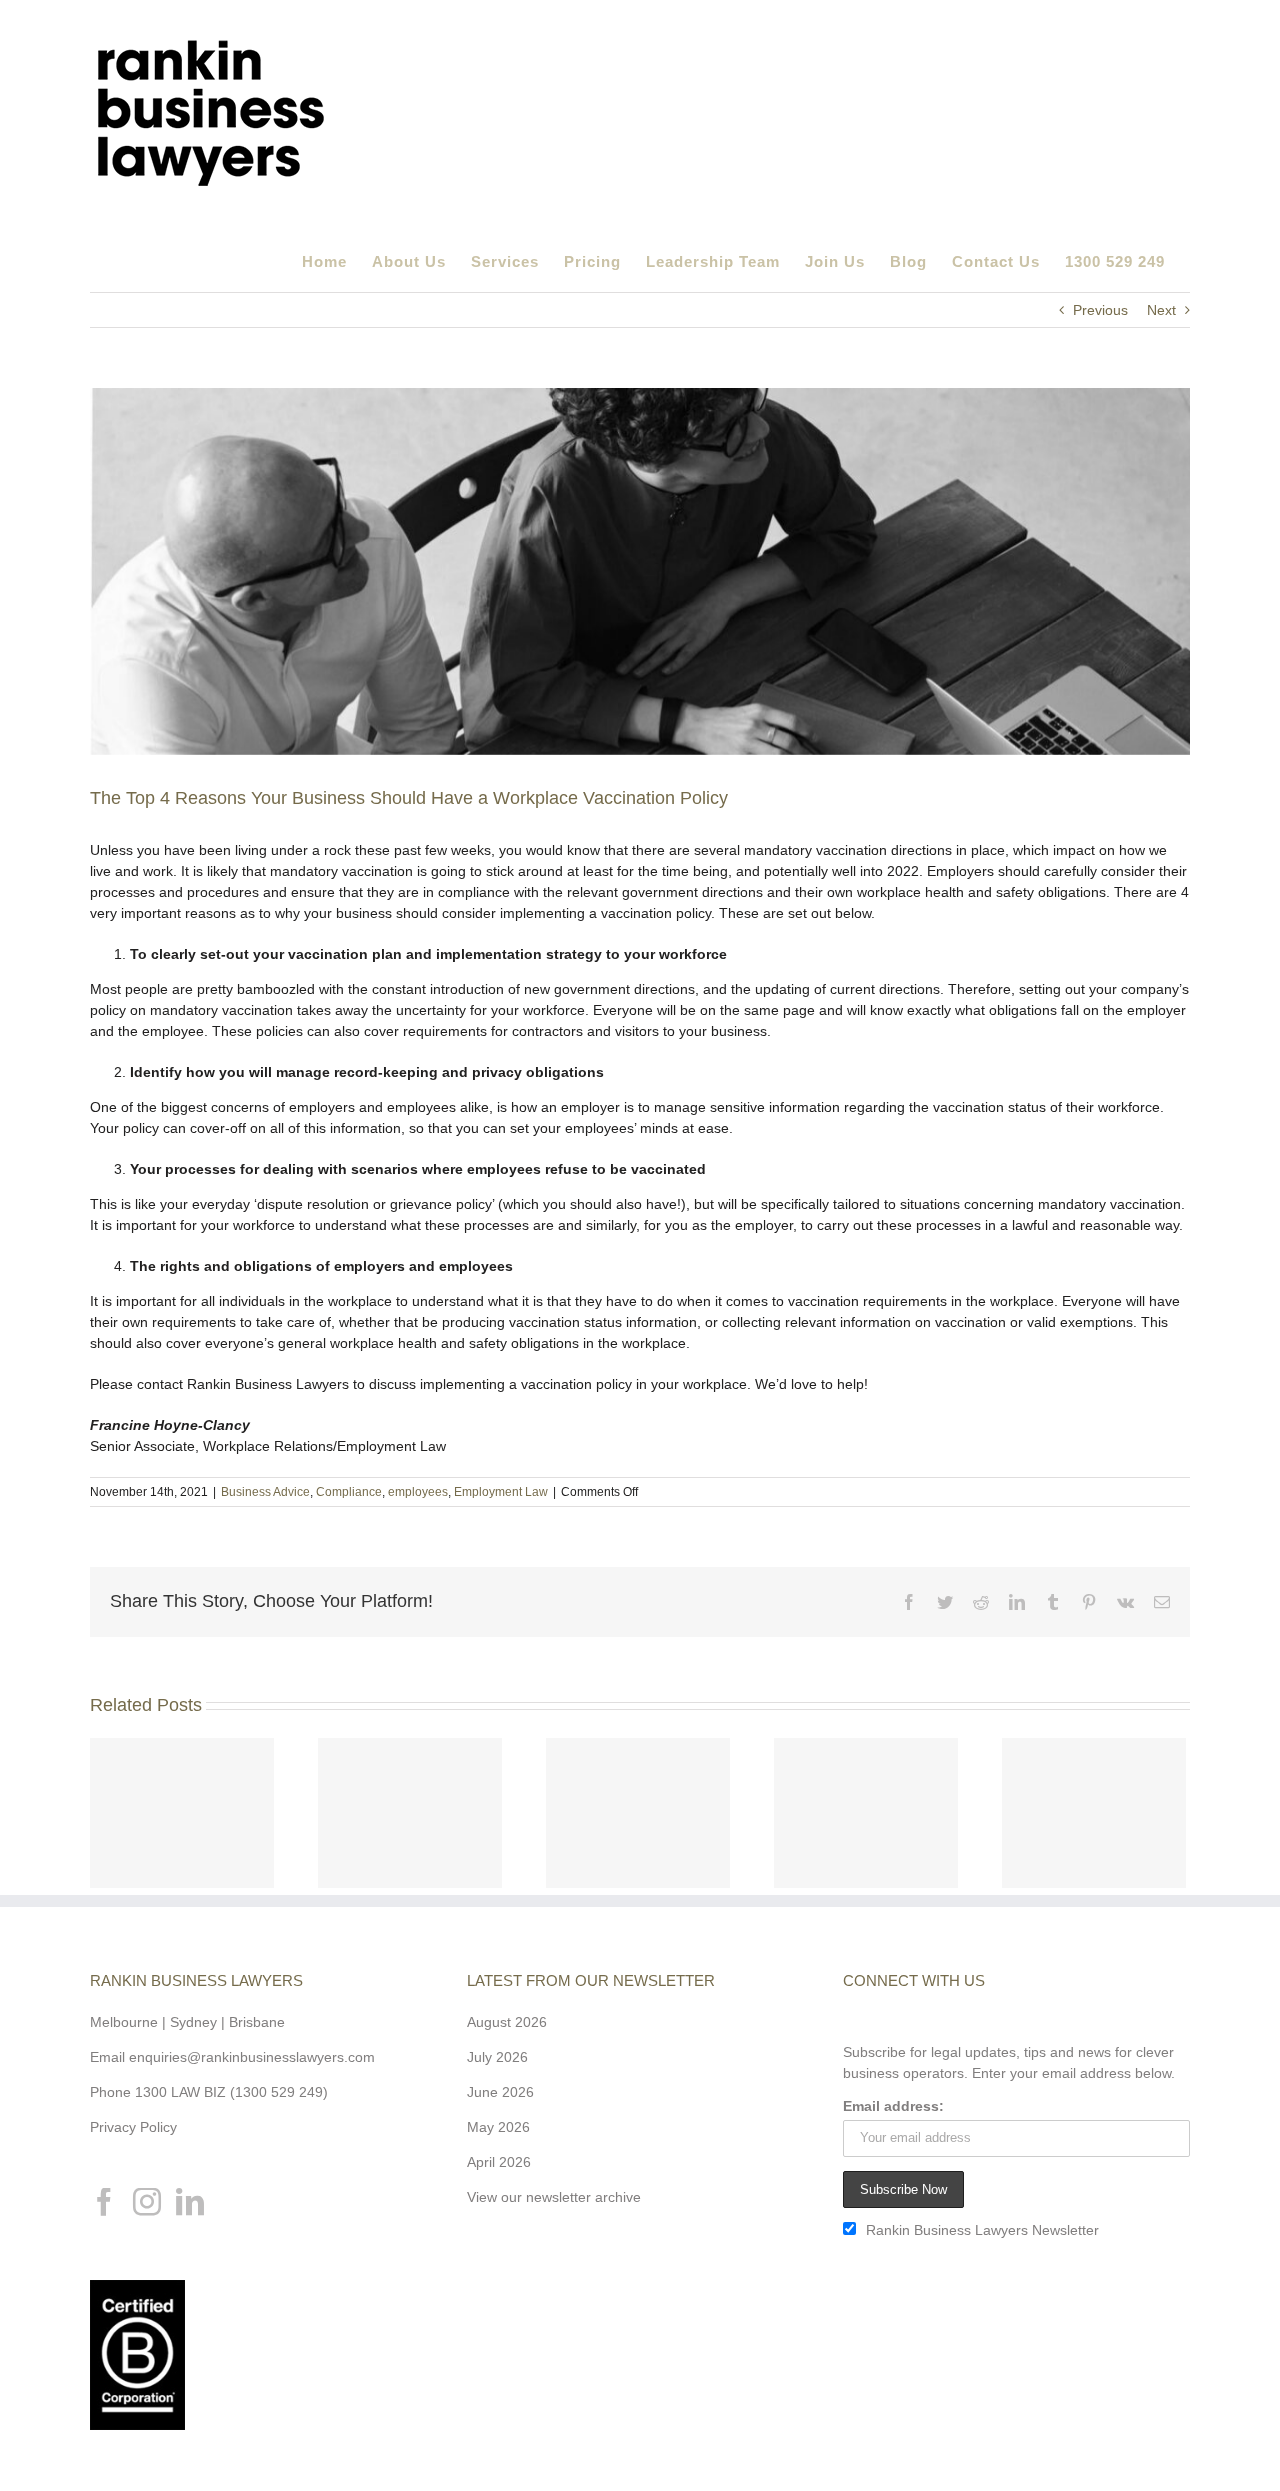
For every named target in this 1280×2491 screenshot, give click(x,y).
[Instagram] (147, 2202)
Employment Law (501, 1492)
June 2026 (500, 2092)
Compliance (349, 1492)
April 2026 (499, 2162)
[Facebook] (104, 2202)
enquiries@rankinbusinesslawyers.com (252, 2057)
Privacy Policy (133, 2127)
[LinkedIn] (190, 2202)
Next (1161, 310)
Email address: (893, 2106)
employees (418, 1492)
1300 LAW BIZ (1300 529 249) (231, 2092)
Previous (1100, 310)
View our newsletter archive (554, 2197)
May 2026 (498, 2127)
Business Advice (265, 1492)
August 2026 (507, 2022)
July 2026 (497, 2057)
